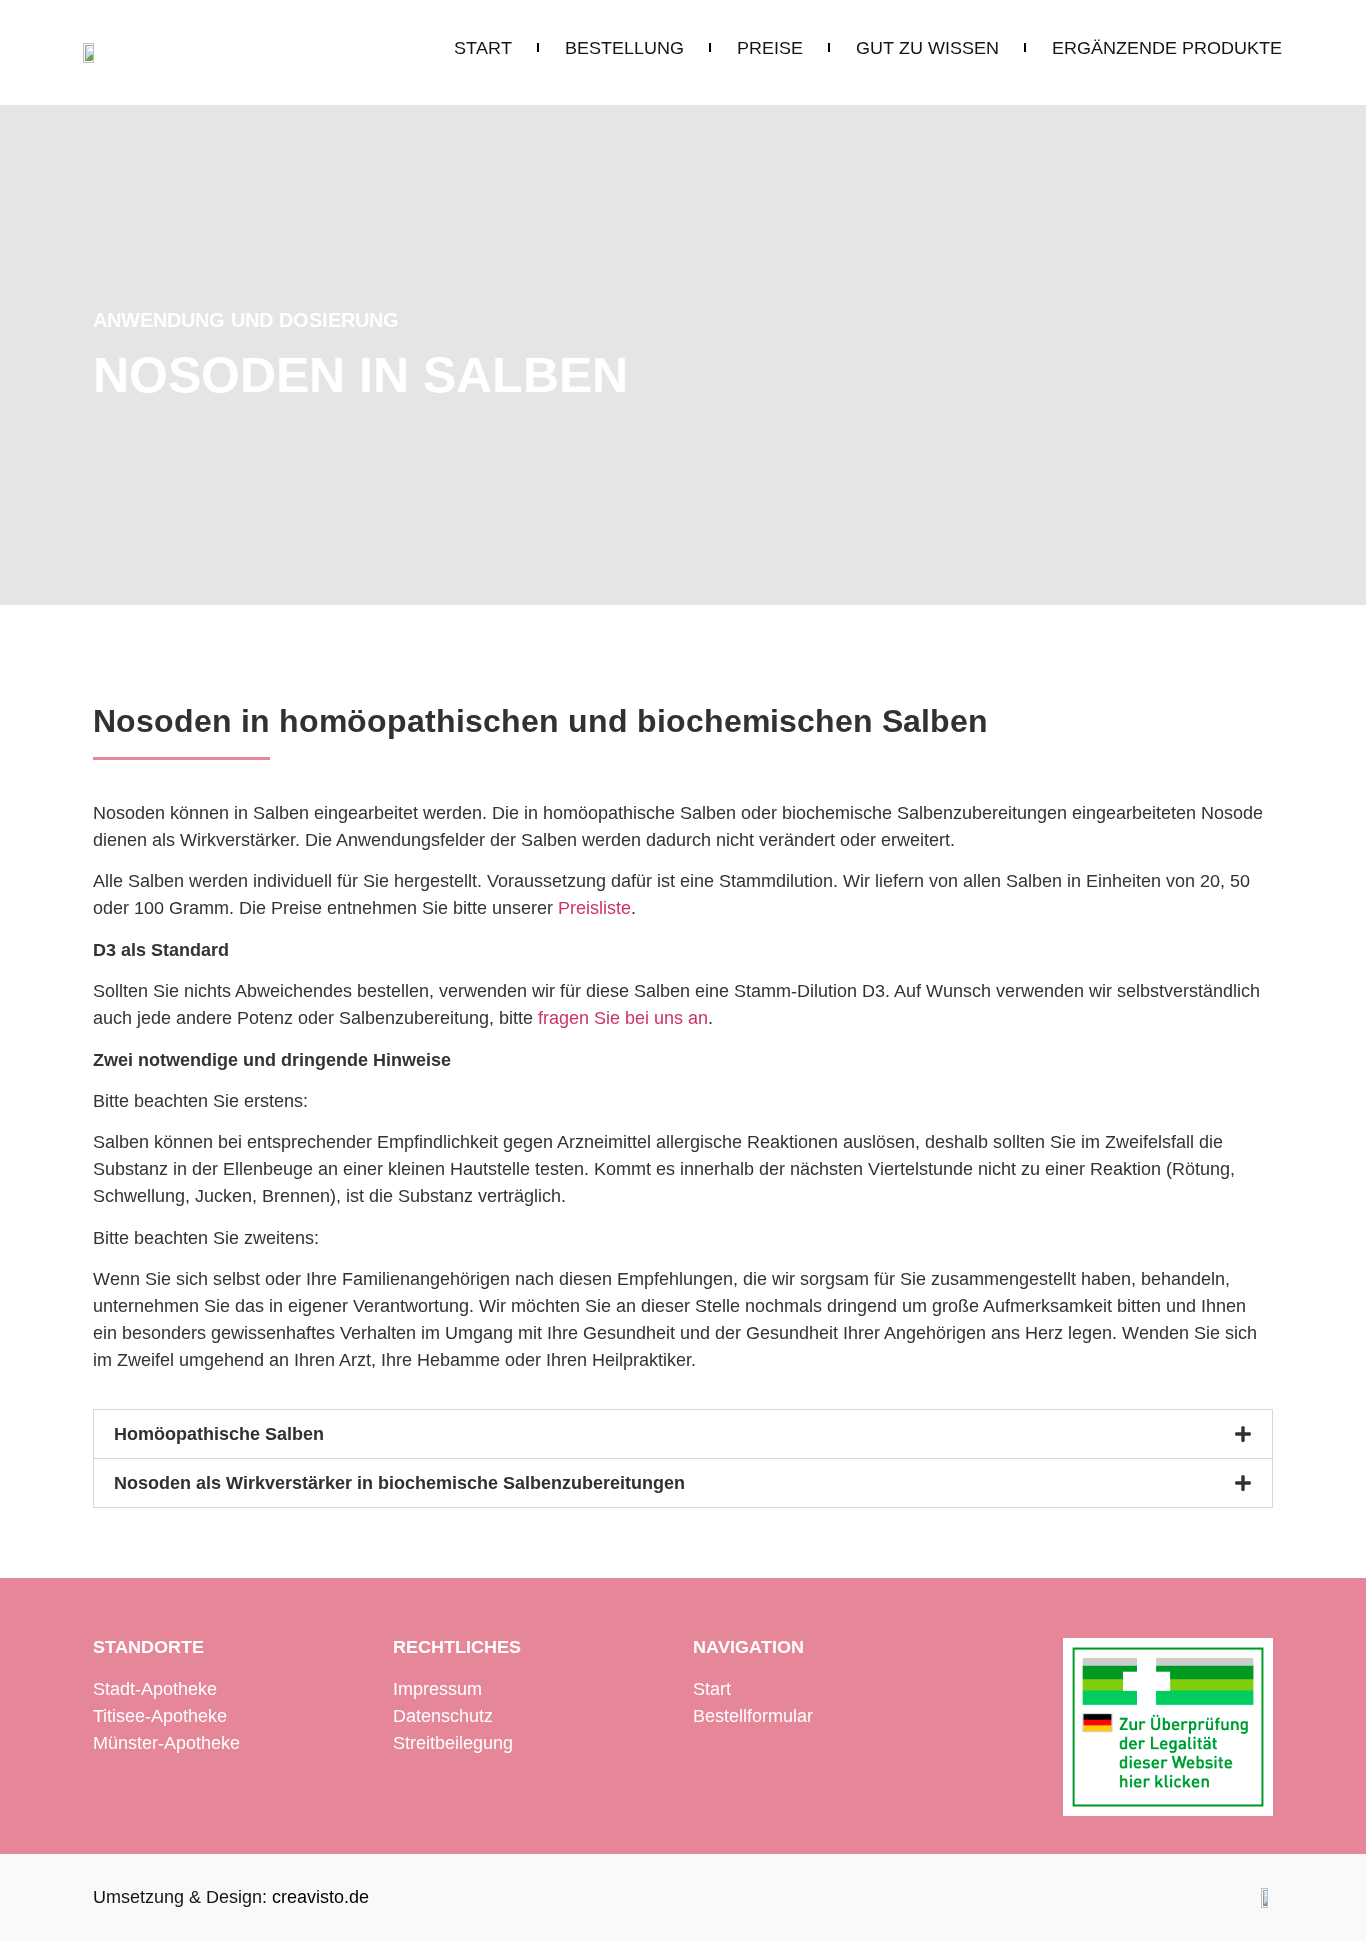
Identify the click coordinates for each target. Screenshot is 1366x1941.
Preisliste (594, 908)
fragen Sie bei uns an (623, 1018)
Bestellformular (753, 1716)
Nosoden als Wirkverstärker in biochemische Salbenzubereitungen (399, 1483)
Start (712, 1689)
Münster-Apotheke (166, 1743)
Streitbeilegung (453, 1743)
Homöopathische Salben (219, 1434)
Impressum (437, 1689)
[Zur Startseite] (93, 52)
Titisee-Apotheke (160, 1716)
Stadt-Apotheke (155, 1689)
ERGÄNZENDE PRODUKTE (1167, 48)
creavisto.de (320, 1897)
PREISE (770, 48)
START (483, 48)
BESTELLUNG (624, 48)
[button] (683, 1434)
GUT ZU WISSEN (927, 48)
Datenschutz (443, 1716)
